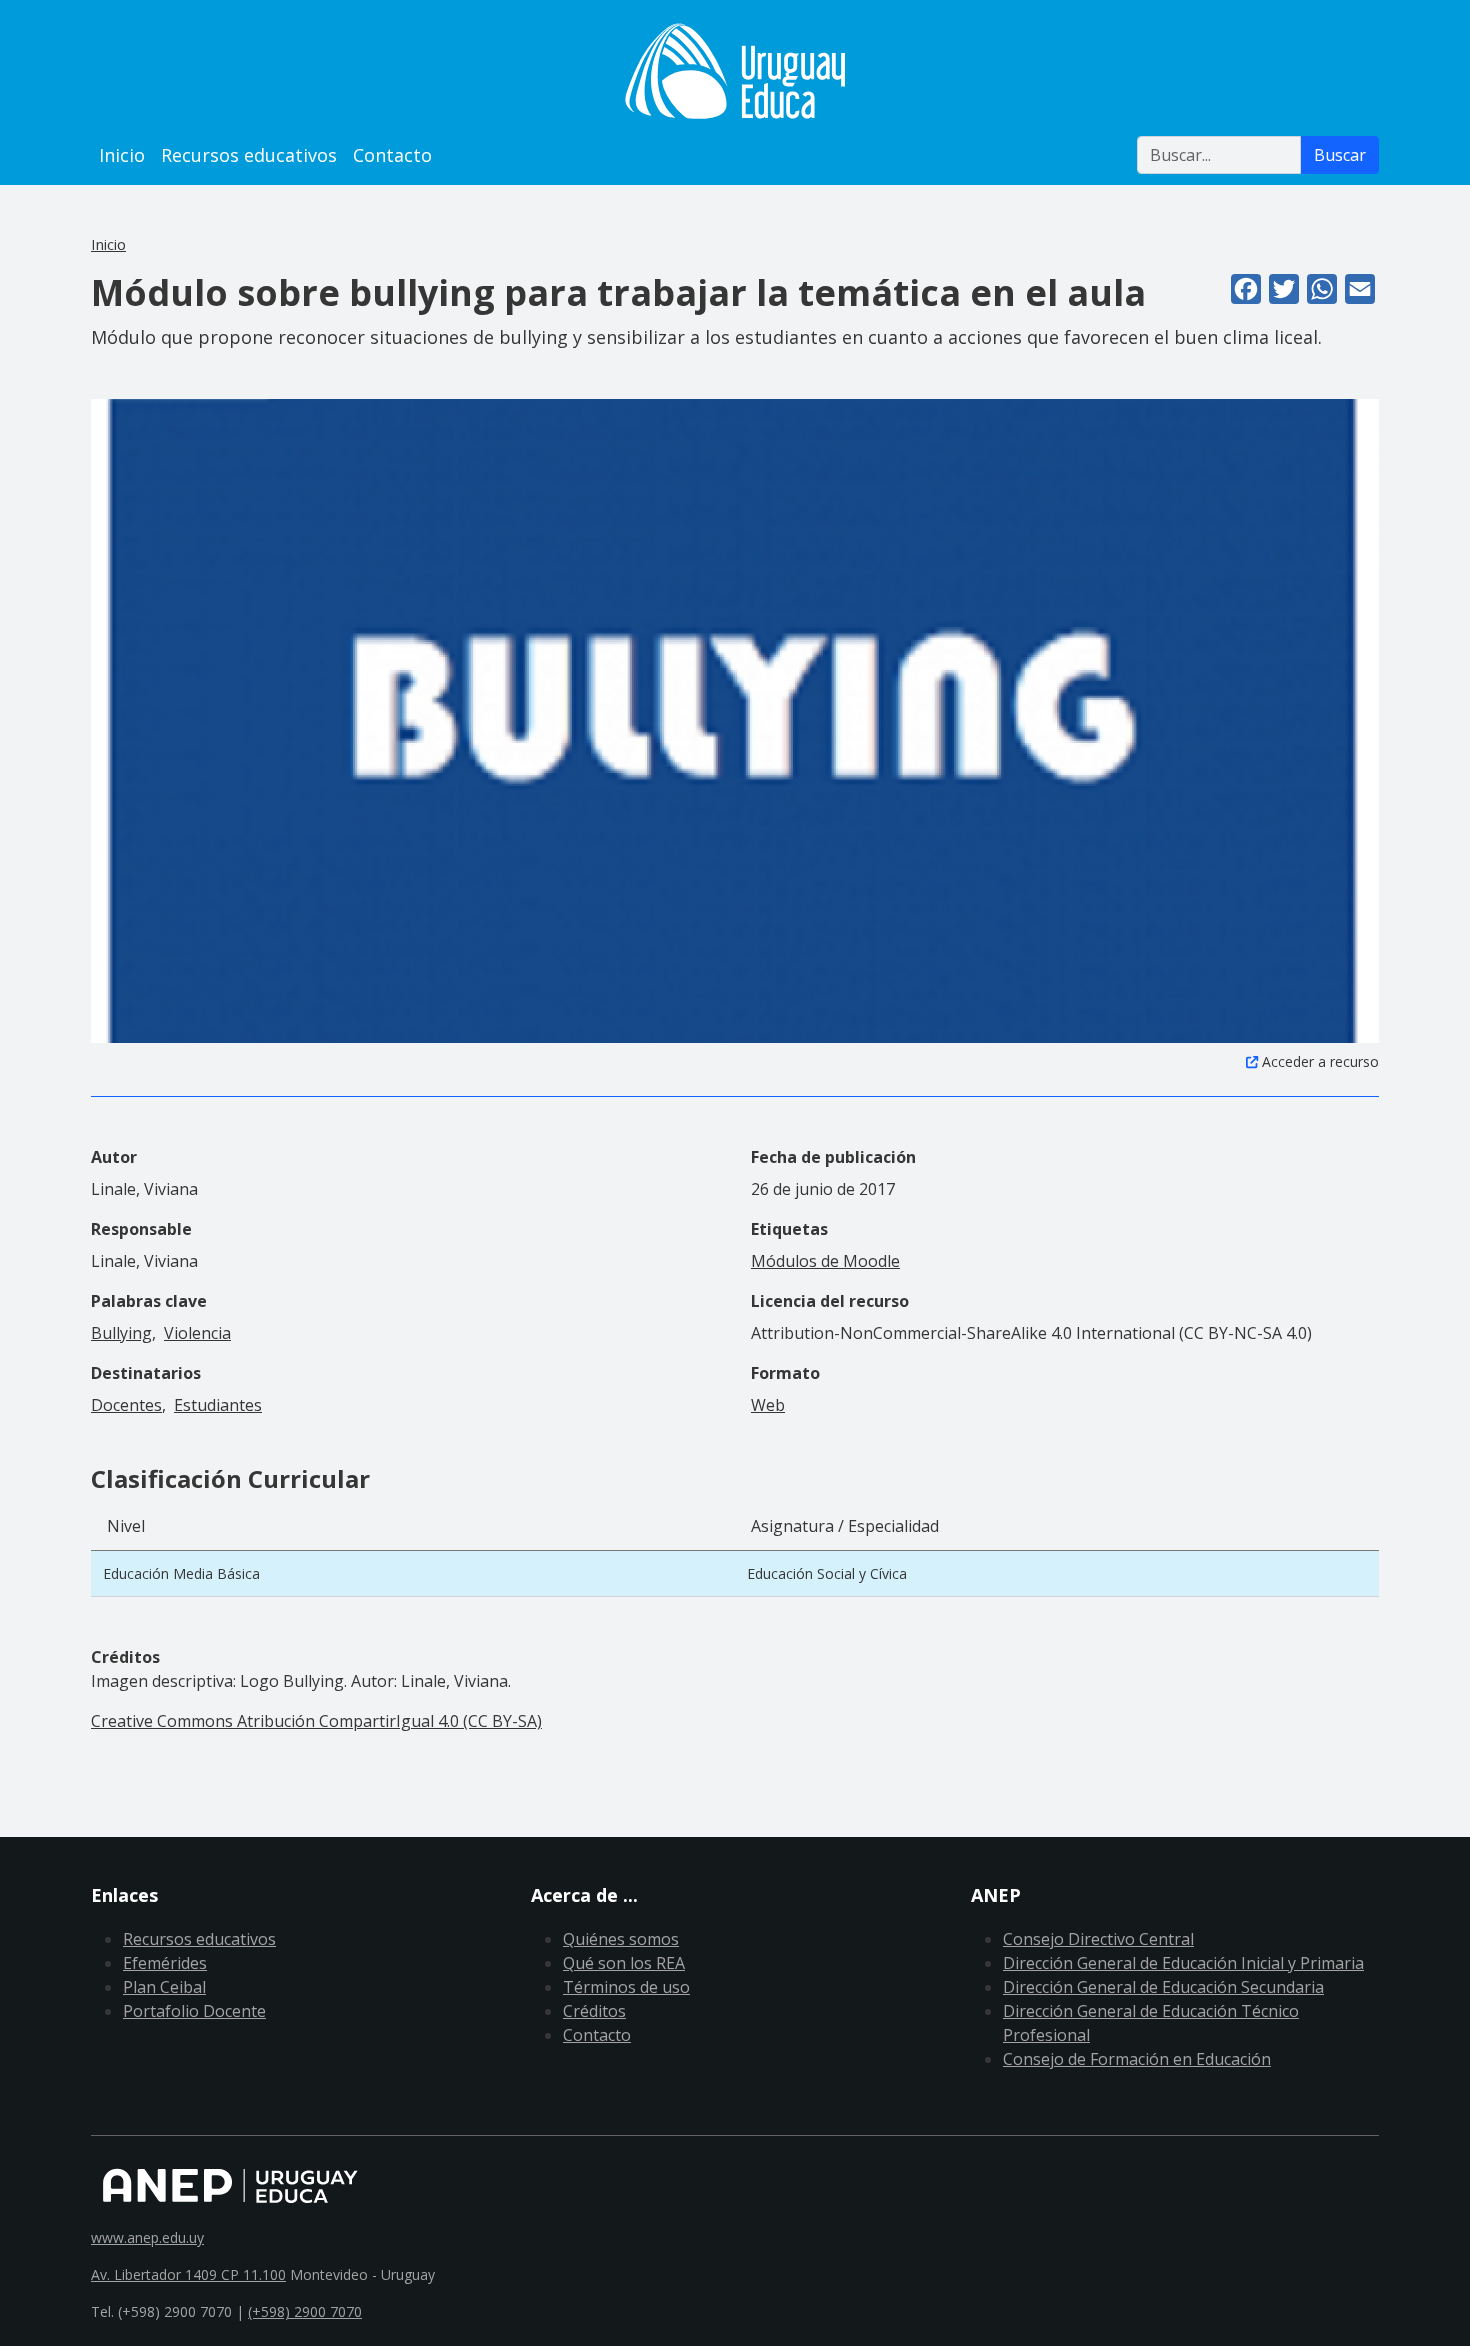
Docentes (126, 1405)
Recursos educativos (249, 155)
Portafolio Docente (194, 2011)
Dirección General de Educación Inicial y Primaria (1183, 1963)
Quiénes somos (621, 1939)
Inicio (122, 155)
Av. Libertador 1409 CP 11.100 (188, 2274)
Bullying (121, 1333)
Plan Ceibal (164, 1987)
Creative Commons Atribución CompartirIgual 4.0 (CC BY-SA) (316, 1721)
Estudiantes (218, 1405)
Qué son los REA (624, 1963)
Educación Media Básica (181, 1573)
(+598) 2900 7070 (305, 2311)
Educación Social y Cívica (827, 1573)
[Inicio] (735, 71)
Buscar (1340, 155)
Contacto (392, 155)
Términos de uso (626, 1987)
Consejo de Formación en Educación (1137, 2059)
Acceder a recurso (1320, 1061)
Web (768, 1405)
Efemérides (165, 1963)
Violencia (197, 1333)
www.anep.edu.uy (147, 2237)
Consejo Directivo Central (1098, 1939)
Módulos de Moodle (825, 1261)
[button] (735, 720)
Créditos (594, 2011)
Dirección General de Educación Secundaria (1163, 1987)
